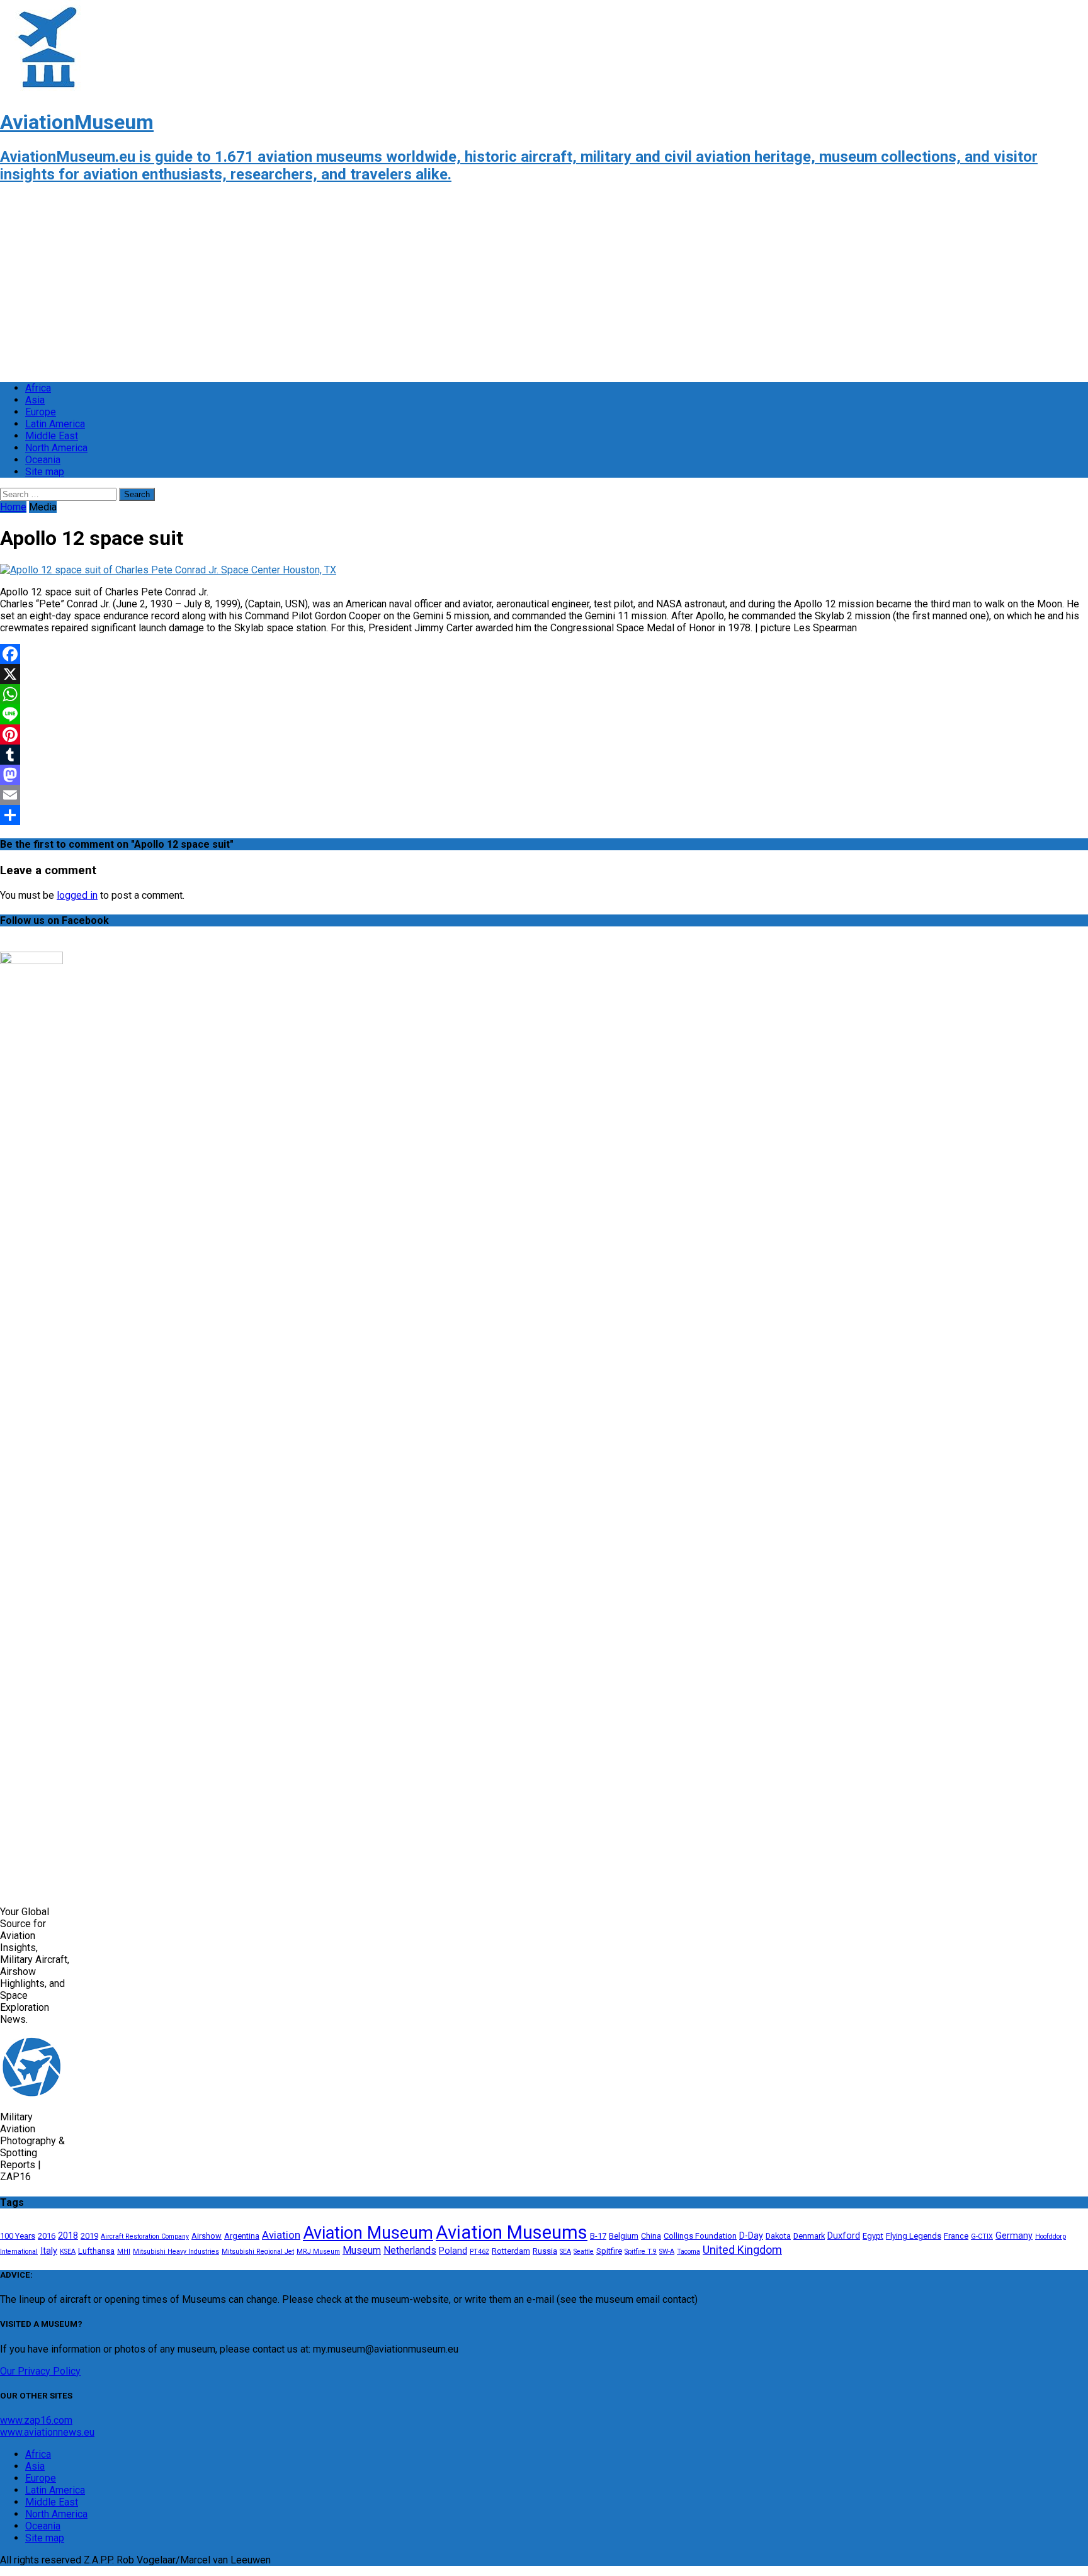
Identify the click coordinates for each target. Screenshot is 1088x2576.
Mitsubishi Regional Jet (258, 2252)
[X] (544, 674)
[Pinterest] (544, 734)
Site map (45, 472)
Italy (49, 2251)
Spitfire (609, 2251)
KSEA (68, 2252)
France (956, 2236)
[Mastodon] (544, 775)
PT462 (479, 2252)
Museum (362, 2251)
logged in (77, 895)
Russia (545, 2251)
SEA (565, 2252)
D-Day (751, 2236)
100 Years (18, 2236)
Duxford (844, 2236)
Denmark (809, 2236)
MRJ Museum (318, 2252)
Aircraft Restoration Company (145, 2236)
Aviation (281, 2235)
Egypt (873, 2236)
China (651, 2236)
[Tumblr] (544, 755)
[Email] (544, 795)
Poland (453, 2251)
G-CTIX (982, 2236)
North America (56, 448)
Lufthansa (96, 2251)
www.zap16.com (36, 2420)
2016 (47, 2236)
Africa (38, 388)
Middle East (52, 436)
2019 (89, 2236)
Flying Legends (914, 2236)
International (19, 2252)
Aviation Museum (368, 2233)
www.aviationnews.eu (47, 2432)
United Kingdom (742, 2250)
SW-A (667, 2252)
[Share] (544, 815)
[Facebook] (544, 654)
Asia (35, 400)
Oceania (43, 460)
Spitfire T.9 (641, 2252)
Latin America (55, 424)
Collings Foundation (700, 2236)
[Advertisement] (378, 284)
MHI (124, 2252)
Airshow (207, 2236)
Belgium (624, 2236)
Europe (41, 412)
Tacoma (688, 2252)
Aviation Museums (512, 2232)
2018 (68, 2236)
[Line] (544, 714)
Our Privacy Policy (40, 2371)
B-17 (598, 2236)
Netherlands (410, 2251)
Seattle (584, 2252)
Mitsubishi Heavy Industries (176, 2252)
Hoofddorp (1051, 2236)
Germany (1014, 2236)
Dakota (778, 2236)
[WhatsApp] (544, 694)
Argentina (242, 2236)
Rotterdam (511, 2251)
